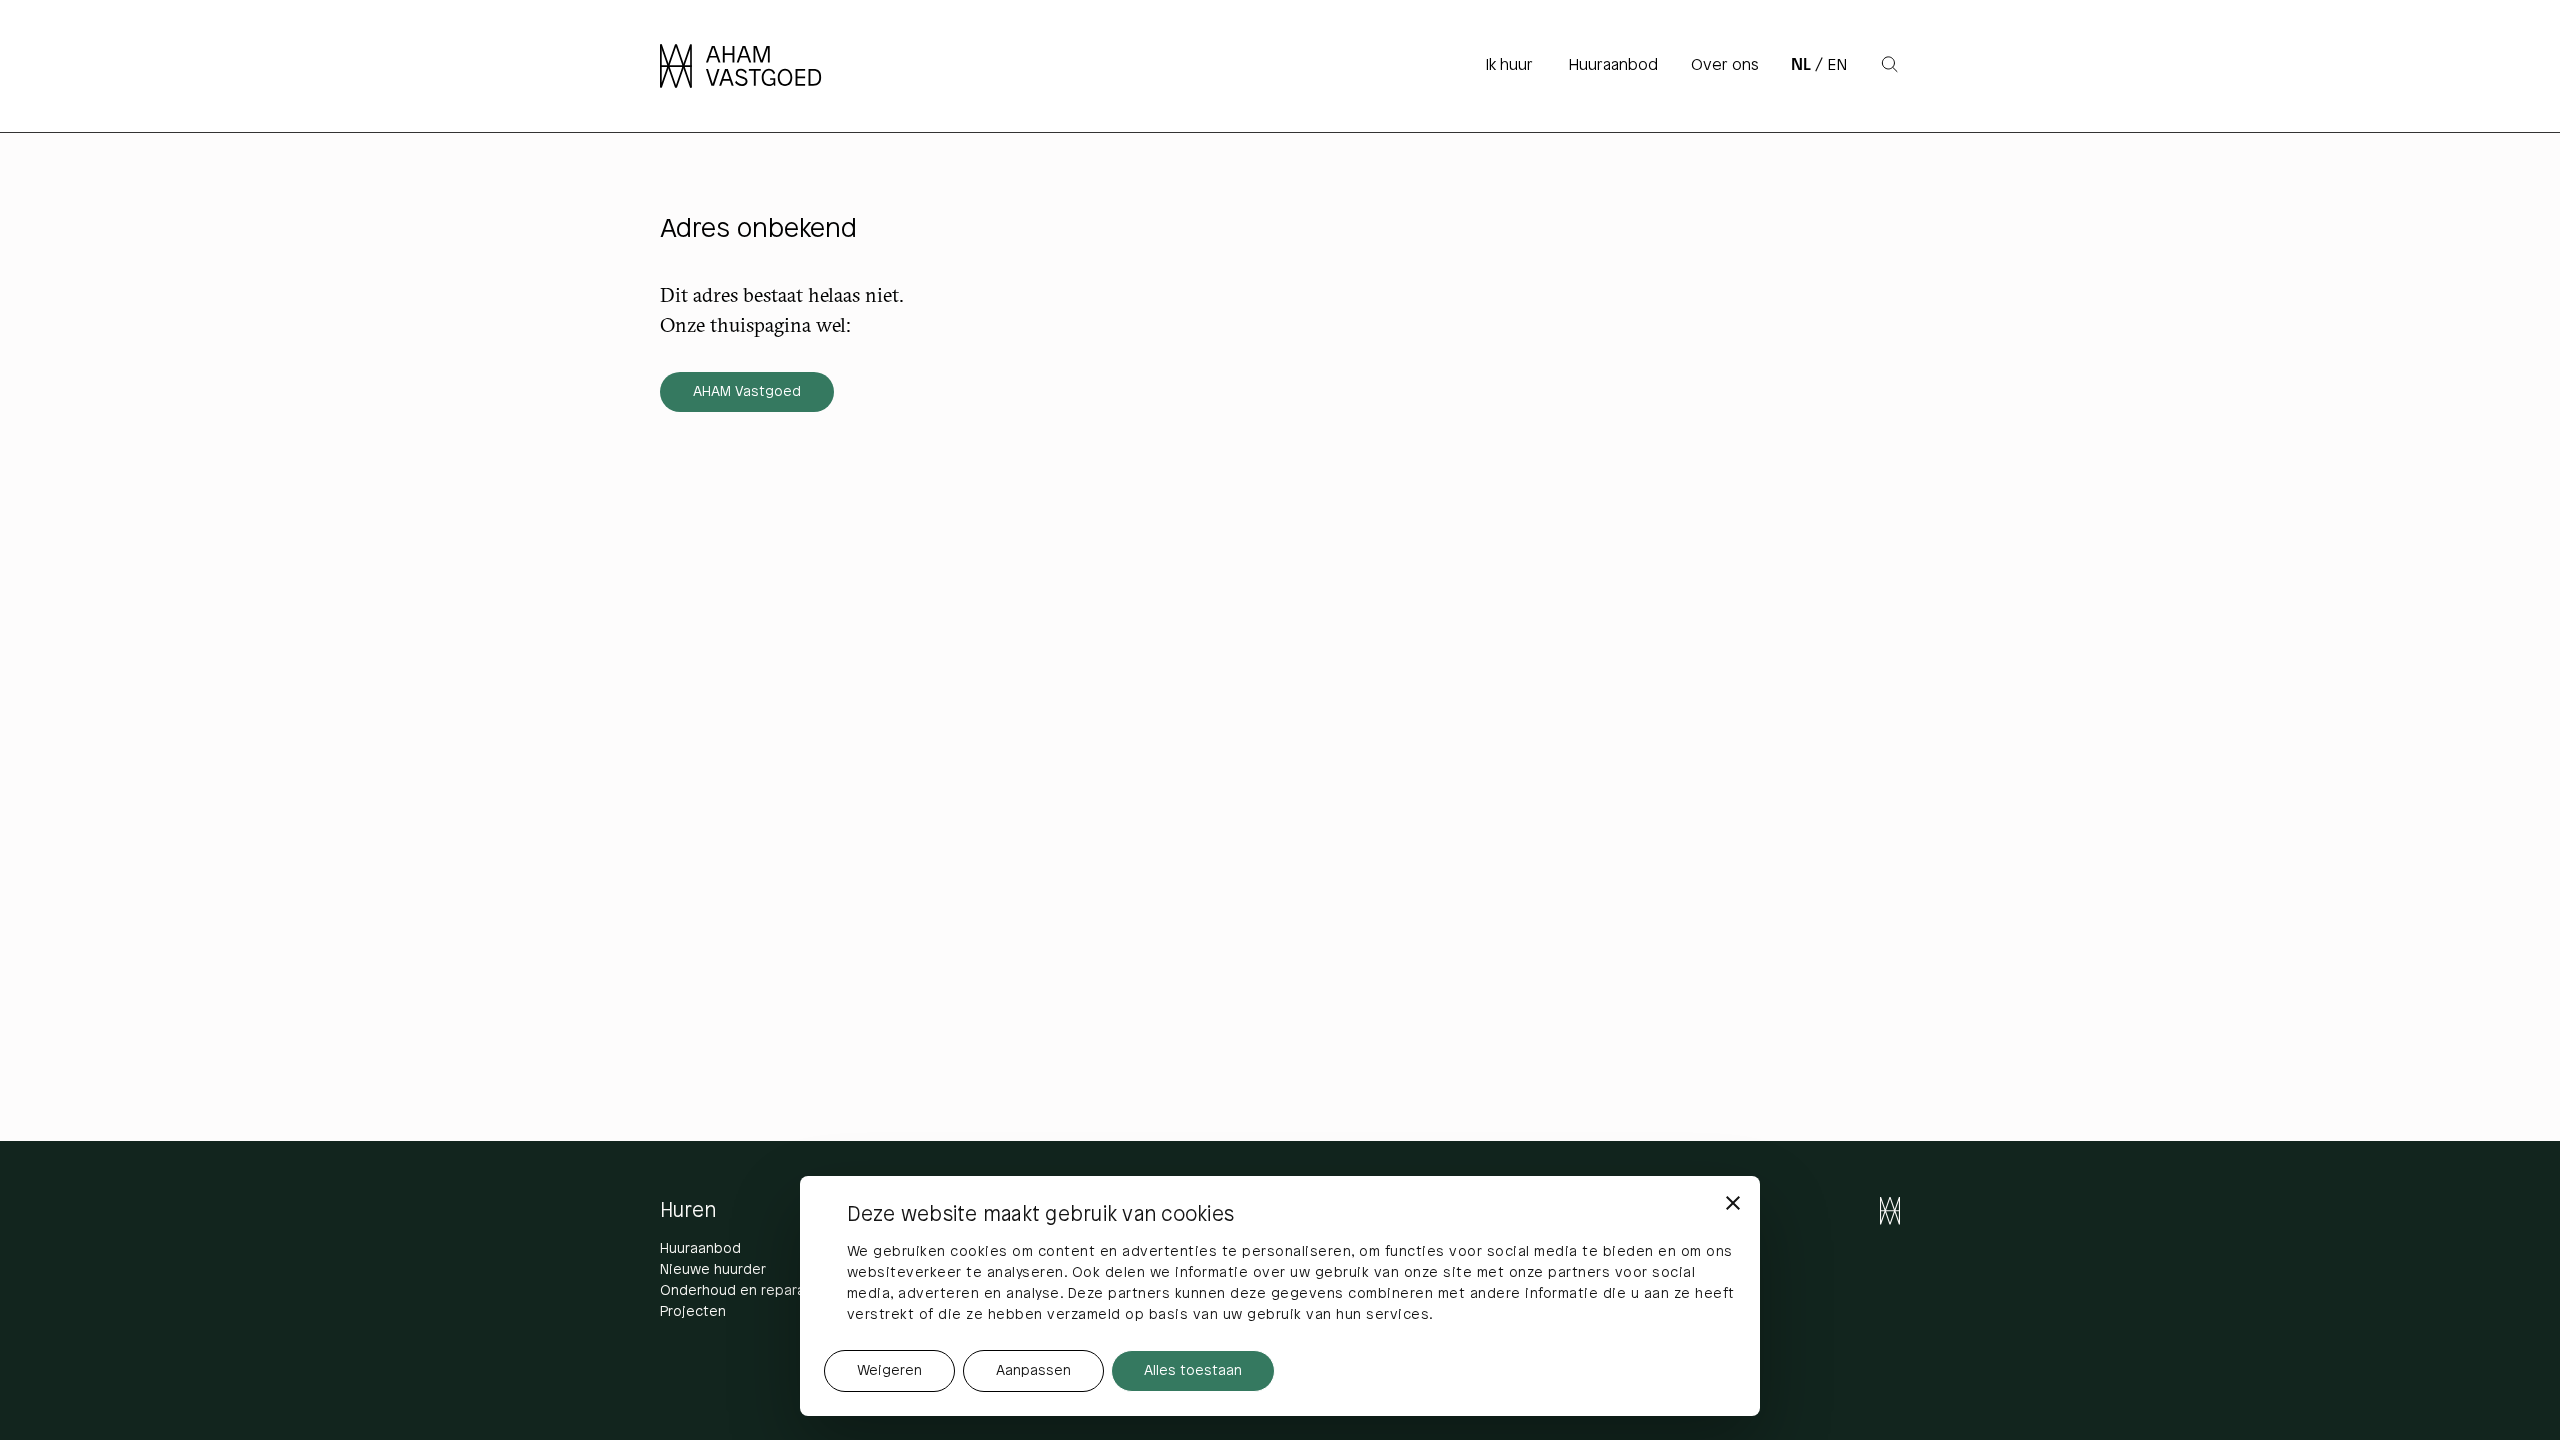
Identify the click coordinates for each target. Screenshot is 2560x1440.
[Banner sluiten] (1733, 1203)
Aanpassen (1033, 1371)
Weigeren (889, 1371)
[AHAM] (753, 66)
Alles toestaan (1193, 1371)
